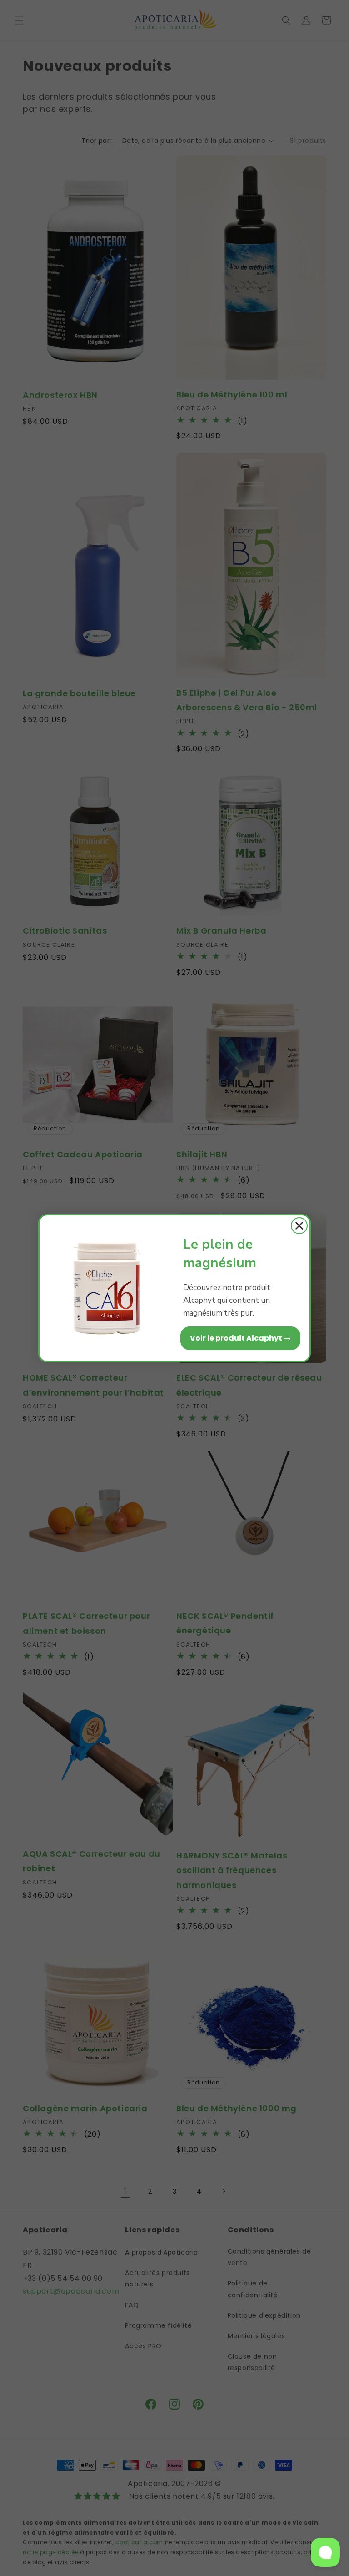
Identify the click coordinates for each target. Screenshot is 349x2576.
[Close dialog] (299, 1226)
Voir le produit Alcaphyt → (240, 1338)
